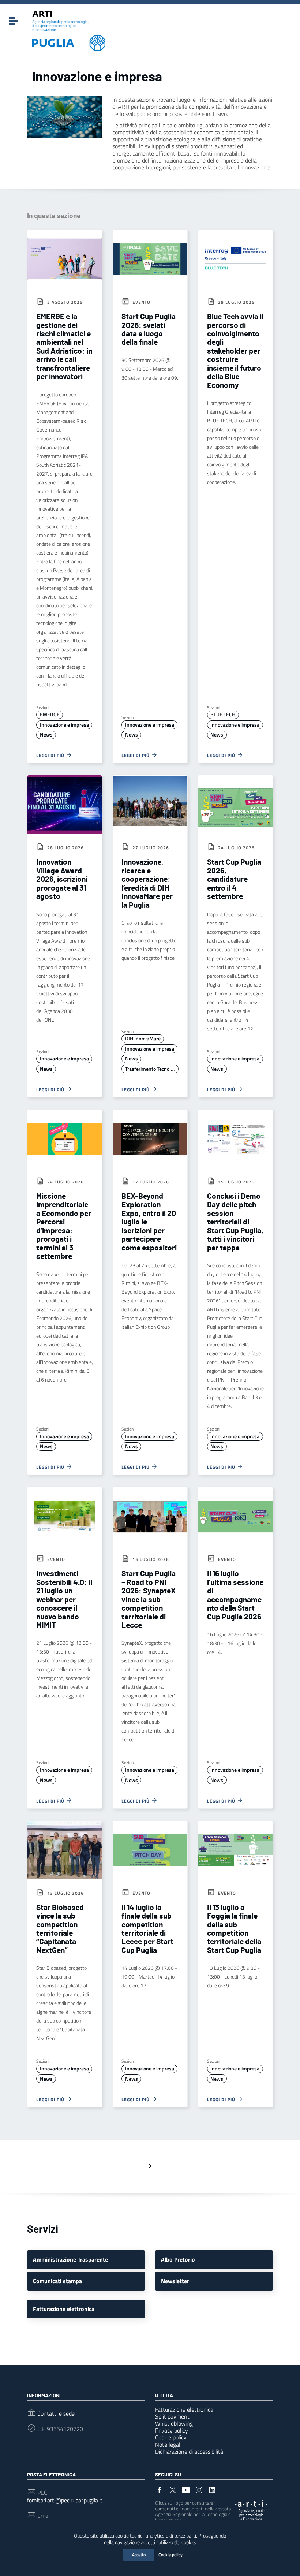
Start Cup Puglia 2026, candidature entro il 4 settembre (234, 879)
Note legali (168, 2445)
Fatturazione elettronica (184, 2409)
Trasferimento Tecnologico (152, 1069)
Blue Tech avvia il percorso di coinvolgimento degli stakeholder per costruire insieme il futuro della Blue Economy (235, 351)
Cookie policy (170, 2555)
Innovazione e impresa (64, 725)
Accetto (139, 2555)
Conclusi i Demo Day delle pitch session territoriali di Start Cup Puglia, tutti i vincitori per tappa (235, 1222)
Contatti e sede (56, 2414)
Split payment (172, 2416)
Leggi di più (51, 755)
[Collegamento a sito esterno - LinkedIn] (212, 2489)
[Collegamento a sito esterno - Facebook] (160, 2489)
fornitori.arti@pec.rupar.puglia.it (65, 2500)
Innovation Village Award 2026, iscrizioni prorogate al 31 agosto (62, 879)
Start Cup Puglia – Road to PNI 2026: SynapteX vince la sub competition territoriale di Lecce (149, 1600)
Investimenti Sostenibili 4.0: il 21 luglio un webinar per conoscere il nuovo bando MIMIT (64, 1600)
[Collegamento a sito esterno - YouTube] (186, 2489)
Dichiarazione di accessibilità (189, 2452)
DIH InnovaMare (143, 1039)
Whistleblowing (174, 2423)
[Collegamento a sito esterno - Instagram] (199, 2489)
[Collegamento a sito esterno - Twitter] (173, 2489)
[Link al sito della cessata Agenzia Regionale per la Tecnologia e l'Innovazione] (251, 2510)
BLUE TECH (223, 715)
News (46, 735)
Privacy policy (172, 2430)
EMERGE (50, 715)
